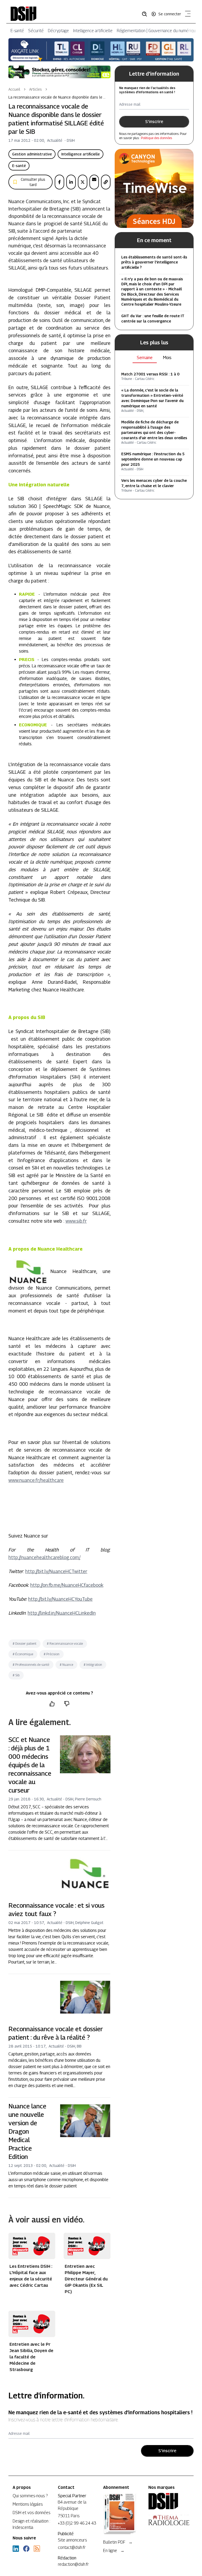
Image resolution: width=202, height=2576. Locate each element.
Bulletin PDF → (118, 2542)
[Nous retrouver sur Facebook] (26, 2549)
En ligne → (114, 2551)
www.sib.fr (76, 1221)
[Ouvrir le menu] (187, 15)
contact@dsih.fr (72, 2547)
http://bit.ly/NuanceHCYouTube (60, 1599)
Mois (167, 358)
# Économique (23, 1654)
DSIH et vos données (31, 2513)
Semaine (145, 358)
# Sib (16, 1675)
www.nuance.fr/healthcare (36, 1480)
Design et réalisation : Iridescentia (31, 2524)
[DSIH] (169, 2501)
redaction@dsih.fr (73, 2564)
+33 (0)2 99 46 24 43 (77, 2523)
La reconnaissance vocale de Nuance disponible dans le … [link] (57, 97)
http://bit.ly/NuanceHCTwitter (56, 1571)
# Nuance (66, 1665)
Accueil (14, 89)
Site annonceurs (72, 2540)
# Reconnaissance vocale (65, 1644)
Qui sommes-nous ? (30, 2496)
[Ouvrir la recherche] (146, 14)
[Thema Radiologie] (169, 2520)
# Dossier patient (24, 1644)
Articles (36, 89)
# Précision (52, 1654)
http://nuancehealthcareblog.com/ (44, 1557)
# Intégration (93, 1665)
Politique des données (156, 138)
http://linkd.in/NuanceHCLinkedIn (62, 1613)
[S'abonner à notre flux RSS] (37, 2549)
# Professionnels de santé (31, 1665)
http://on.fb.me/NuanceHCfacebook (67, 1585)
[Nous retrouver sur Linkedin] (16, 2549)
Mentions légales (28, 2504)
